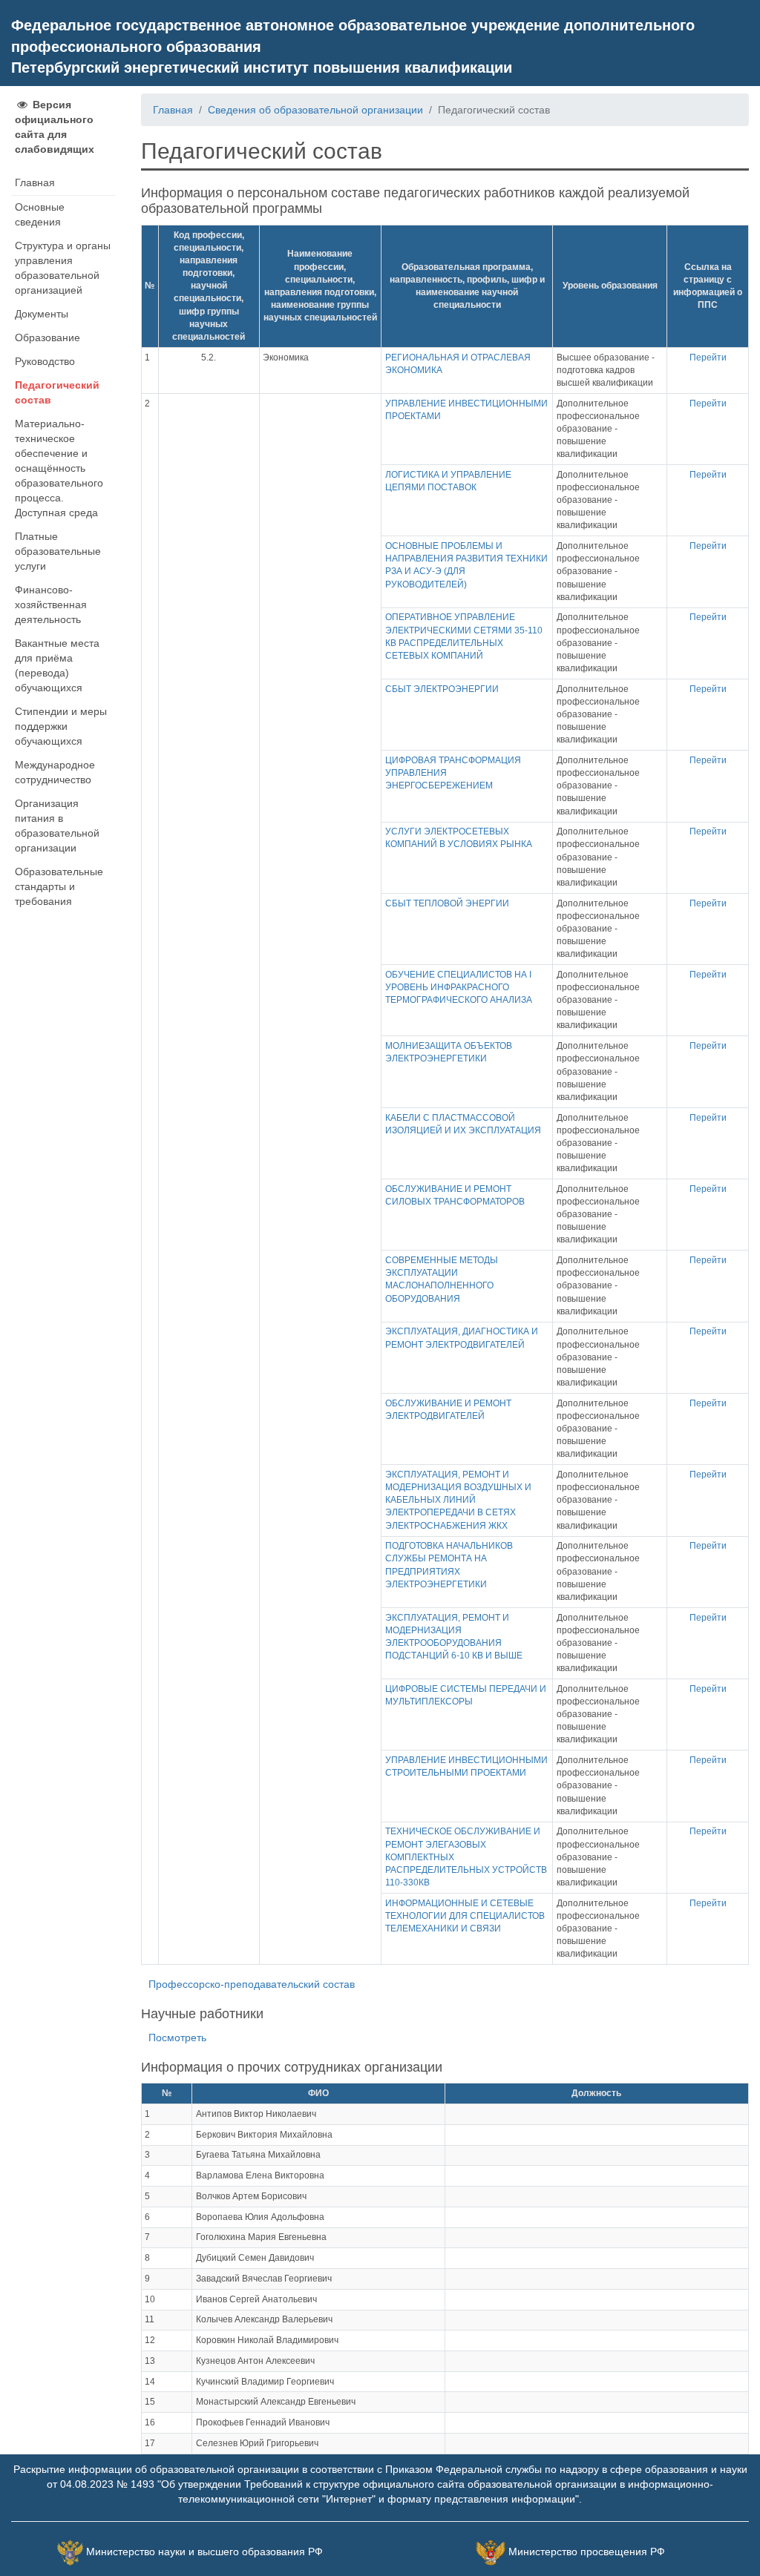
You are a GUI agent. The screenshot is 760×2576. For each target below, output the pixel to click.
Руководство (45, 361)
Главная (35, 182)
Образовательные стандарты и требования (59, 886)
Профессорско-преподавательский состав (252, 1984)
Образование (47, 337)
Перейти (708, 358)
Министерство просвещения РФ (587, 2552)
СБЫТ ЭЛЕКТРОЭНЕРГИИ (442, 689)
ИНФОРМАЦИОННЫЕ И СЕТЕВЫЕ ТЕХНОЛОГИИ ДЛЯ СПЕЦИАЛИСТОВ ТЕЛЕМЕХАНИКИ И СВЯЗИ (465, 1916)
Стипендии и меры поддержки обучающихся (61, 726)
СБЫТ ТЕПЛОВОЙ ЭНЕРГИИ (447, 903)
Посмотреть (177, 2038)
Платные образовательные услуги (58, 551)
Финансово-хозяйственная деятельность (51, 605)
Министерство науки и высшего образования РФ (204, 2552)
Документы (42, 314)
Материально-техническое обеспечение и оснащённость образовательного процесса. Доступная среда (59, 468)
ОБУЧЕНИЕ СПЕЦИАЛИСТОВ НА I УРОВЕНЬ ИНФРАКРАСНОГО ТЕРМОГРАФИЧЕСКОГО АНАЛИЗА (459, 987)
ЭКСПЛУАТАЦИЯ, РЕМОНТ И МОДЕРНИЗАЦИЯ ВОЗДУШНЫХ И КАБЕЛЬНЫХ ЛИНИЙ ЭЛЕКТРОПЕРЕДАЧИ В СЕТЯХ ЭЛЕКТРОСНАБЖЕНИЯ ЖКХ (458, 1500)
